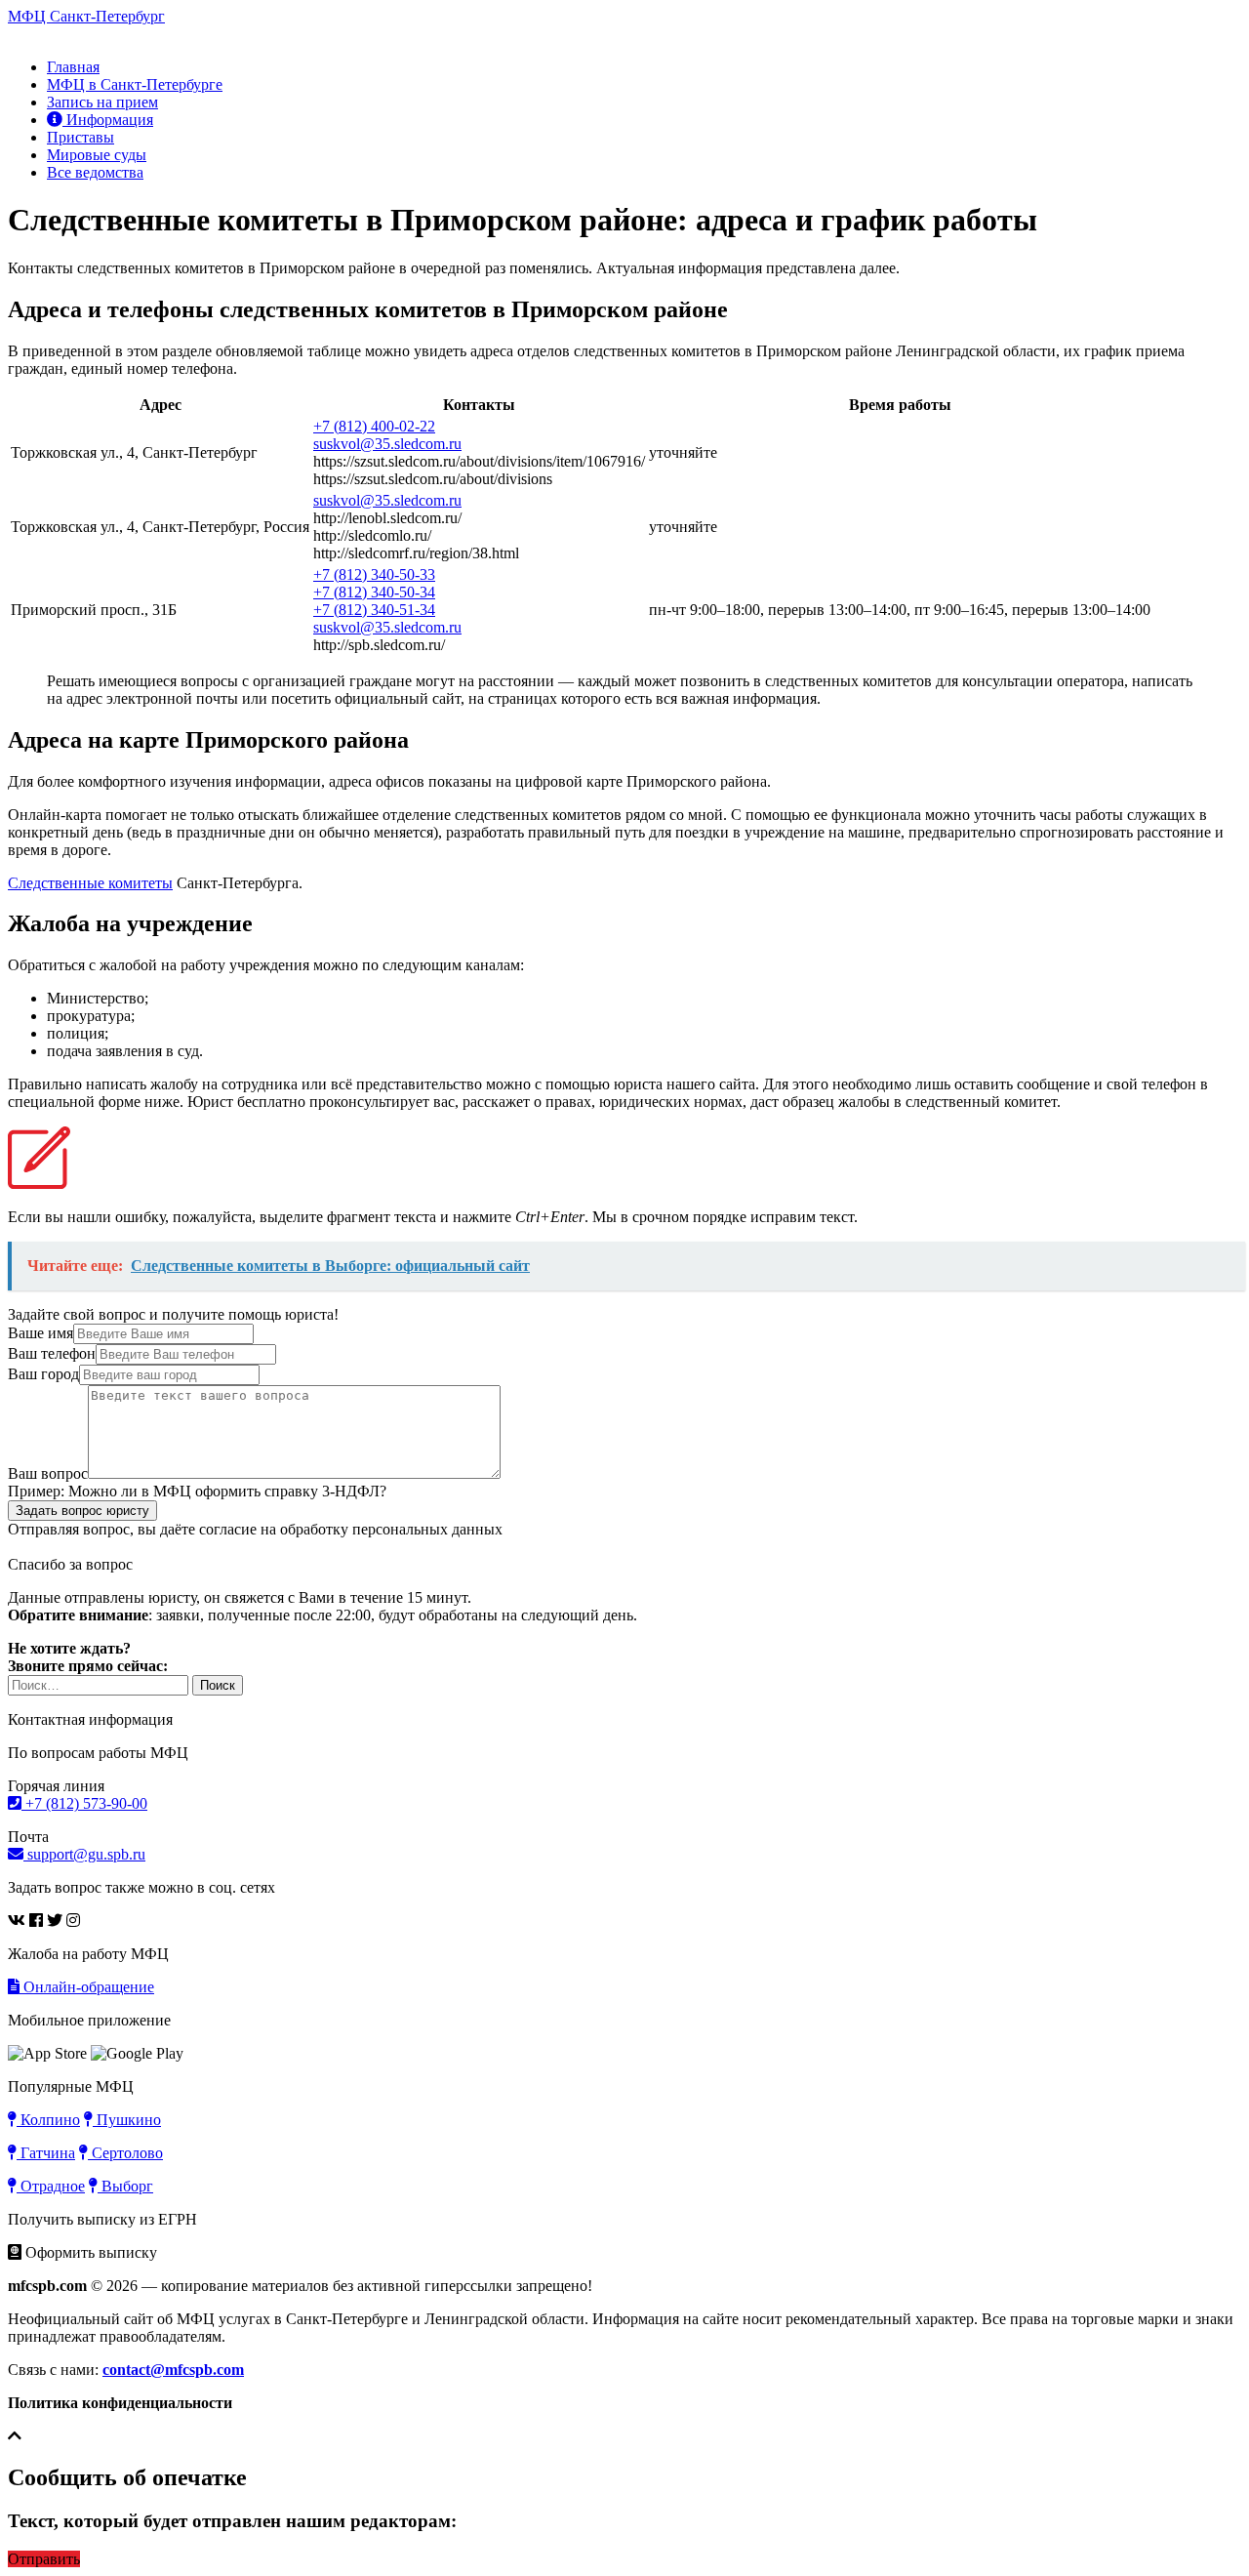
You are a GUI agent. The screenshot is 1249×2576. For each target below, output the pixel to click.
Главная (73, 67)
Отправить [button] (44, 2559)
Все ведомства (95, 172)
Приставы (81, 137)
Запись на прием (102, 102)
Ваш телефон (52, 1353)
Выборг (125, 2186)
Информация (108, 120)
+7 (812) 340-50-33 (374, 574)
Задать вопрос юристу (82, 1511)
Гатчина (46, 2153)
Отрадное (51, 2186)
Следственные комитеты (90, 883)
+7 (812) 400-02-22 (374, 426)
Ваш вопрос (48, 1473)
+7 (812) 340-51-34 (374, 610)
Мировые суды (97, 155)
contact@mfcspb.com (173, 2370)
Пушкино (127, 2120)
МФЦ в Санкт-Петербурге (135, 84)
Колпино (48, 2120)
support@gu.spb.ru (84, 1854)
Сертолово (125, 2153)
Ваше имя (40, 1333)
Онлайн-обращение (87, 1987)
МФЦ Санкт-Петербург (86, 16)
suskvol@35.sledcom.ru (387, 444)
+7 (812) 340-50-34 (374, 592)
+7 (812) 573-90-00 (84, 1803)
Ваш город (43, 1374)
